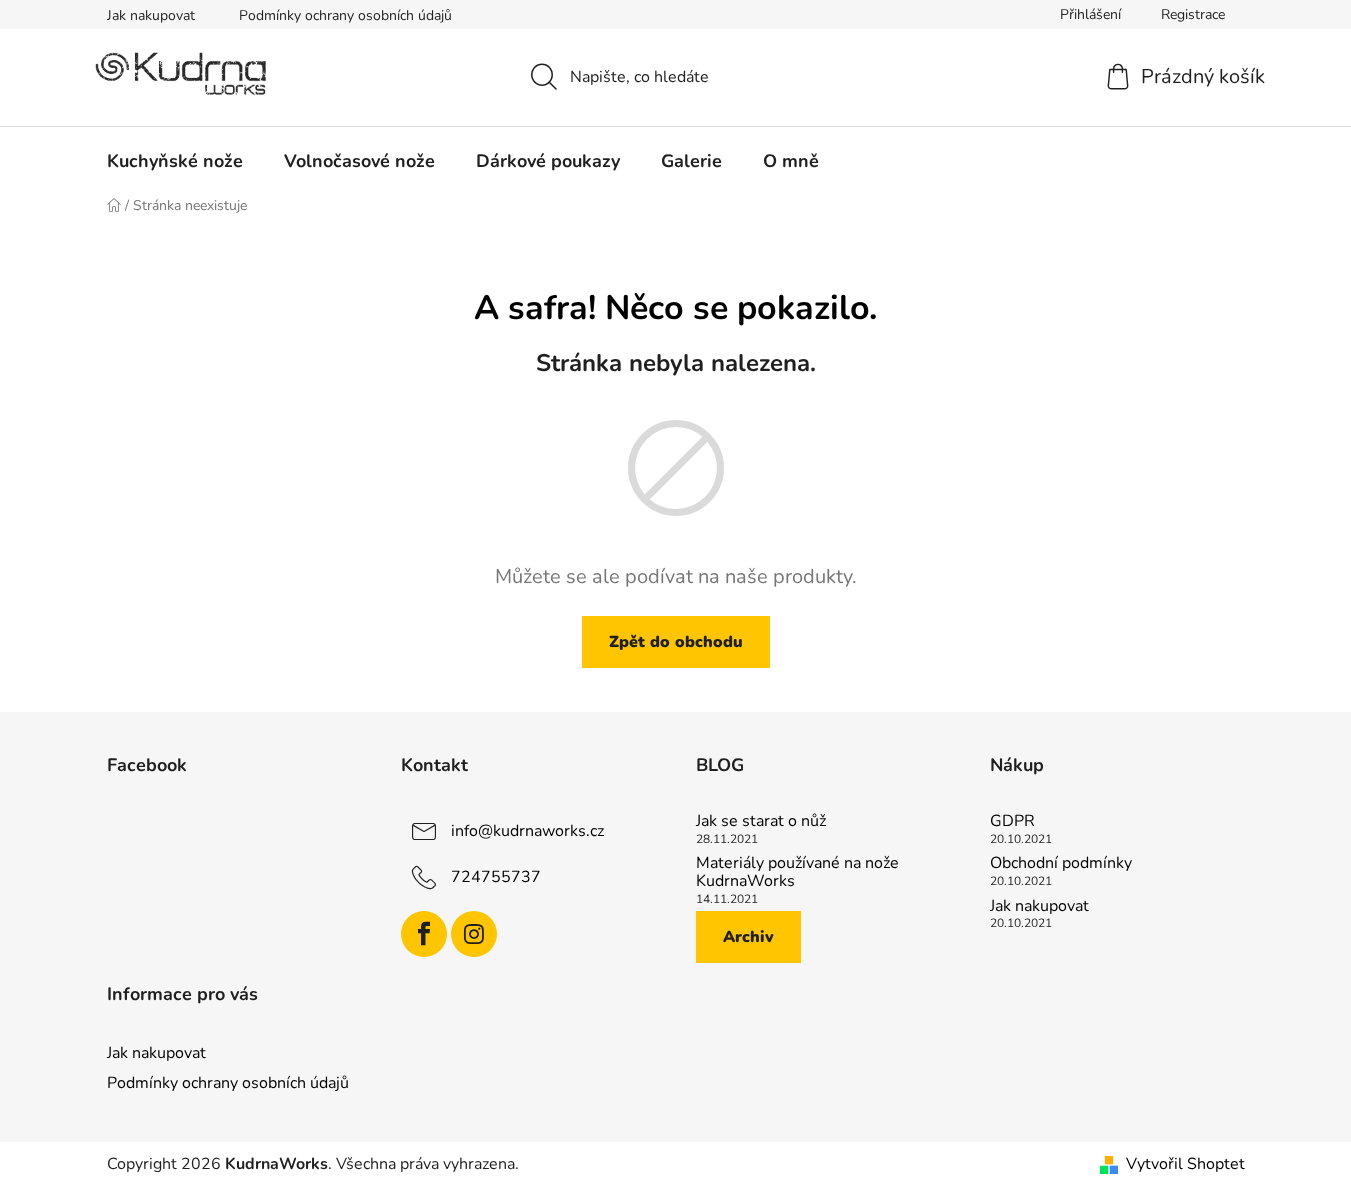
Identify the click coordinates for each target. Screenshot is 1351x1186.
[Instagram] (474, 934)
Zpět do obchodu (676, 642)
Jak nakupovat (151, 15)
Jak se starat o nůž (761, 822)
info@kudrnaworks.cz (527, 831)
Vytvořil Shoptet (1185, 1164)
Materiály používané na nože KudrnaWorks (797, 872)
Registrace (1193, 14)
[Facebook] (424, 934)
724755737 (496, 877)
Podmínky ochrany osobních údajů (345, 15)
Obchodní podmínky (1061, 864)
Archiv (748, 937)
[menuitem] (175, 161)
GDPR (1012, 822)
